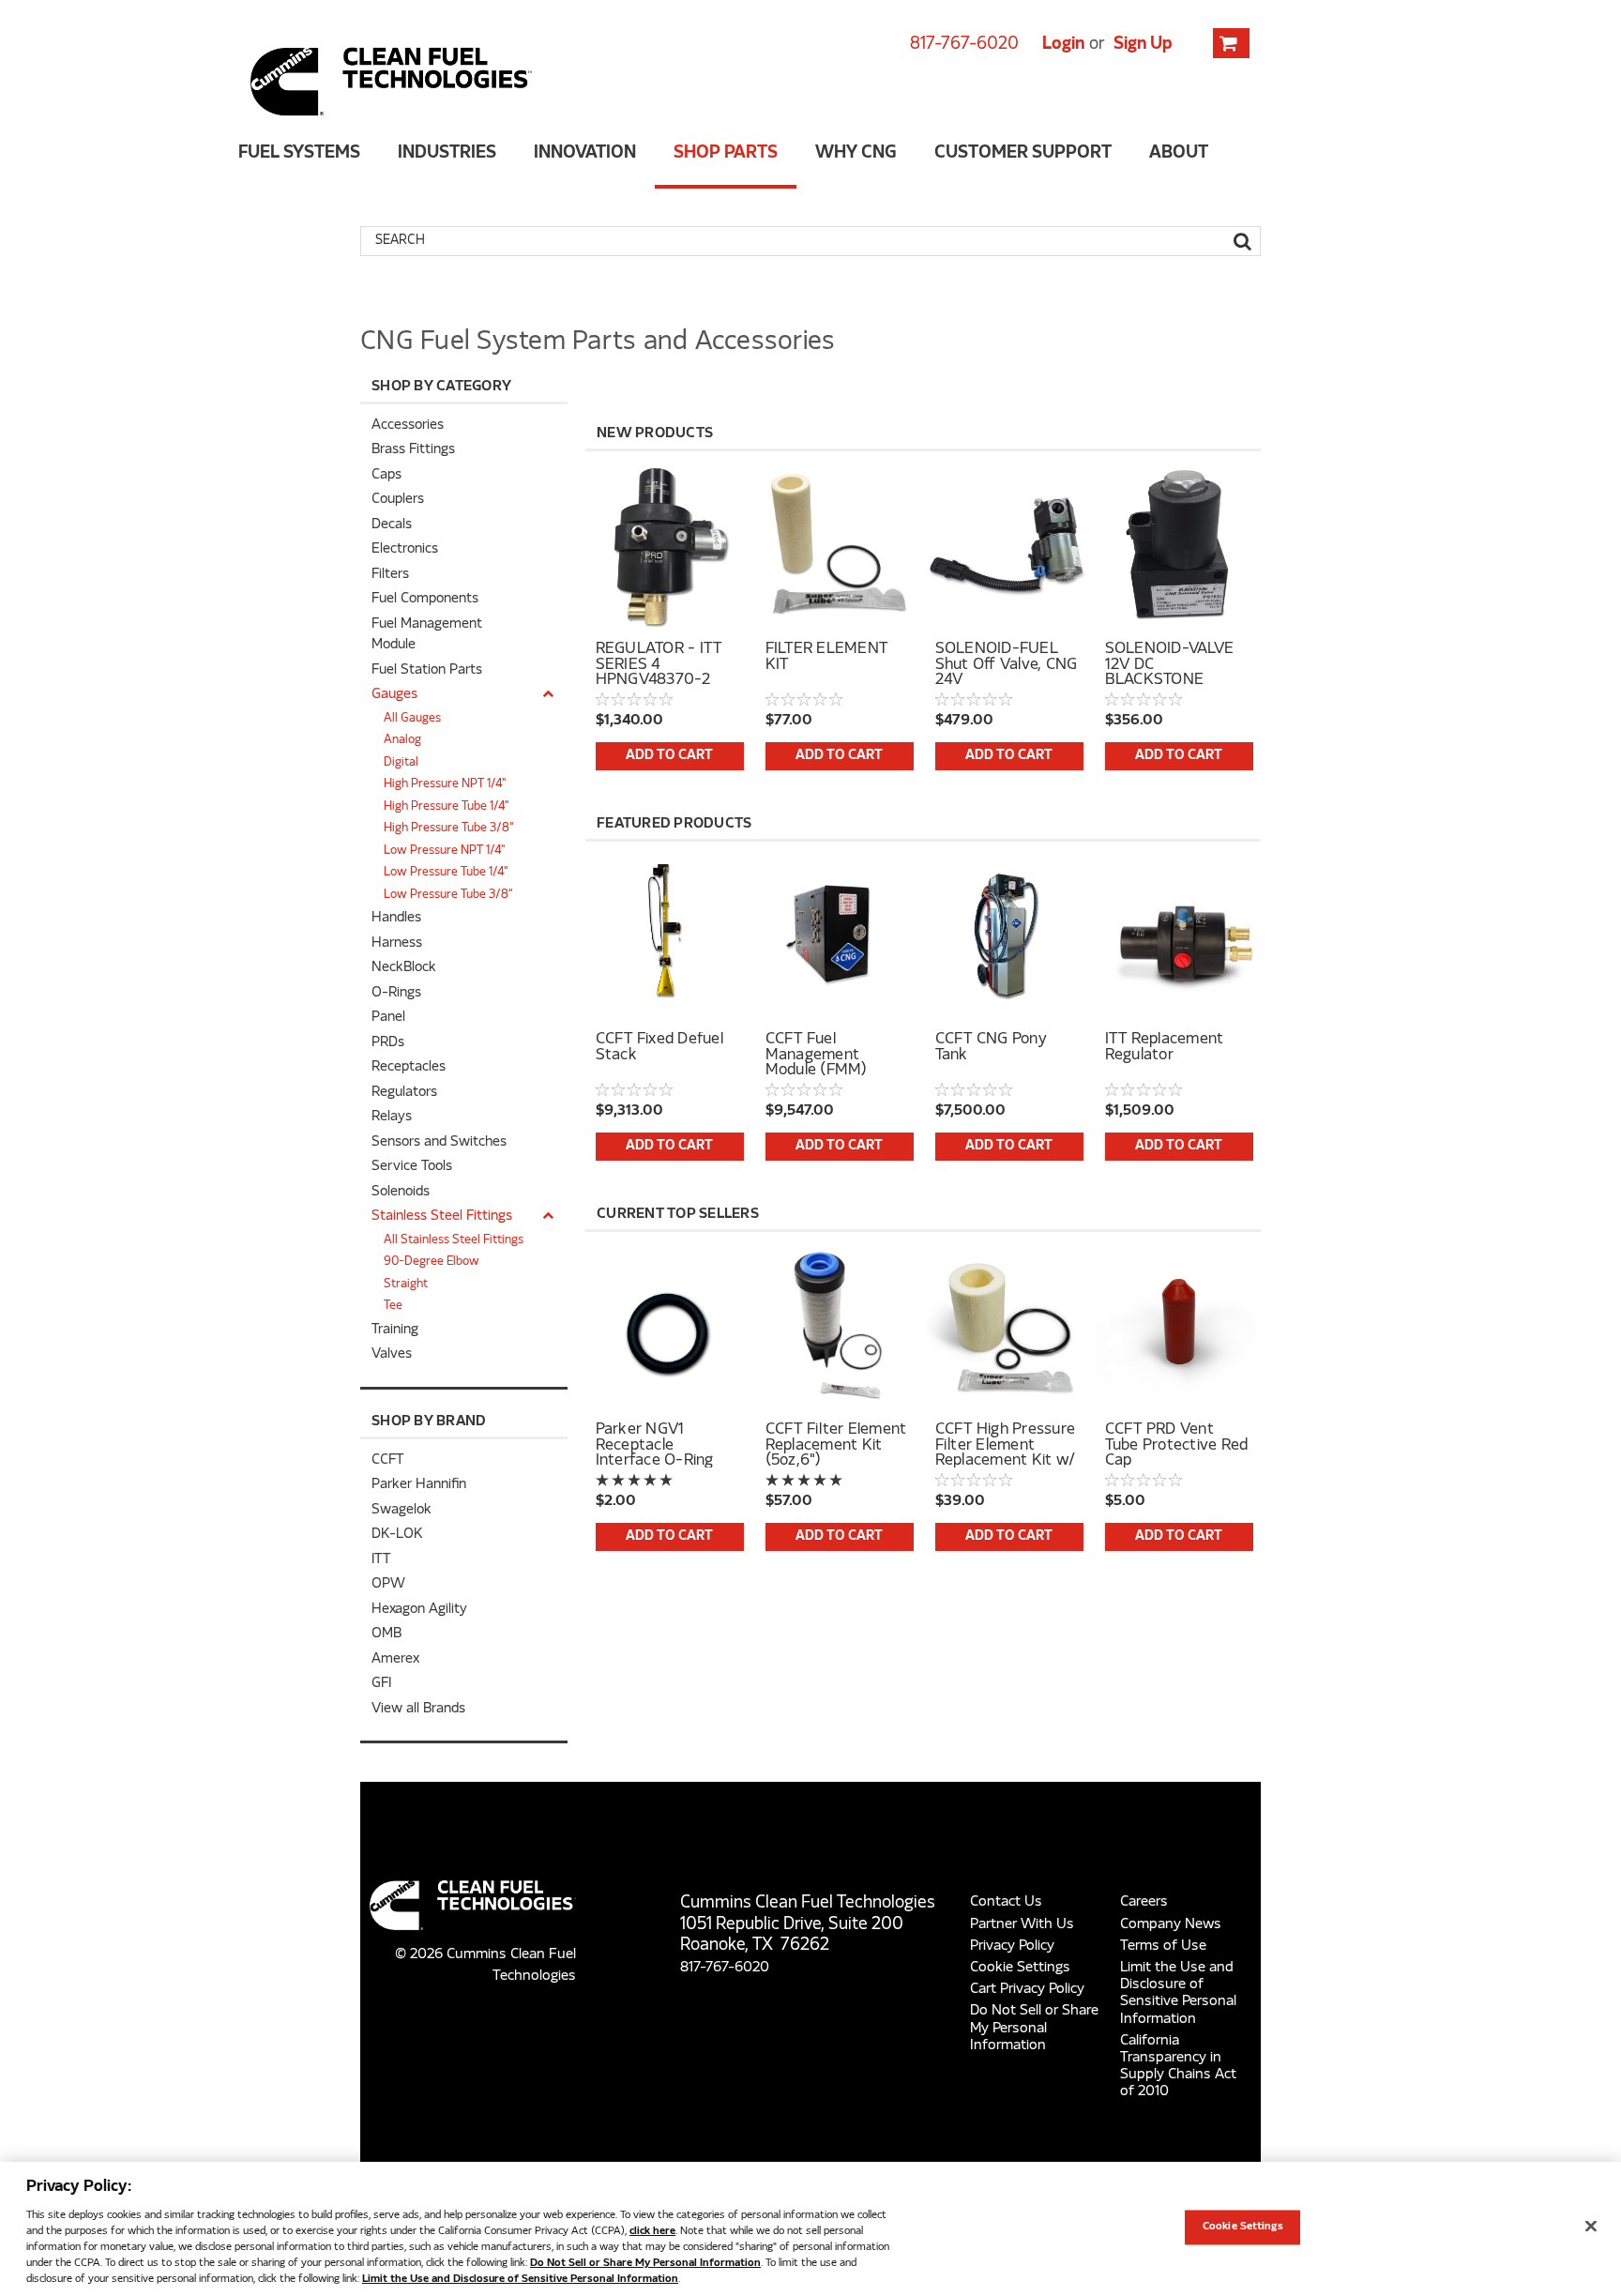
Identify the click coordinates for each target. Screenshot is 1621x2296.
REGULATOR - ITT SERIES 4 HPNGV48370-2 (659, 664)
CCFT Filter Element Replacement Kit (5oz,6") (836, 1445)
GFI (381, 1684)
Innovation (585, 153)
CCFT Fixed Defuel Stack (659, 1048)
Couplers (398, 500)
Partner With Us (1022, 1924)
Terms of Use (1163, 1946)
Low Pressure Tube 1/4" (446, 873)
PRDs (388, 1043)
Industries (447, 153)
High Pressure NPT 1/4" (445, 784)
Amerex (395, 1659)
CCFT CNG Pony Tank (991, 1048)
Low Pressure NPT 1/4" (445, 851)
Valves (392, 1354)
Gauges (394, 695)
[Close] (1591, 2227)
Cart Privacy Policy (1027, 1989)
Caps (386, 475)
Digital (401, 763)
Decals (392, 525)
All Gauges (412, 719)
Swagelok (401, 1510)
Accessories (408, 426)
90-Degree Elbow (432, 1262)
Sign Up (1143, 45)
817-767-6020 (964, 45)
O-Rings (396, 993)
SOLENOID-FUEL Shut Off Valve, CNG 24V (1007, 664)
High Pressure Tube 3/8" (449, 829)
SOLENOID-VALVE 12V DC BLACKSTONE (1170, 664)
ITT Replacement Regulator (1165, 1048)
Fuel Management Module (427, 635)
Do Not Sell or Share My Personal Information (1034, 2028)
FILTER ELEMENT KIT (827, 658)
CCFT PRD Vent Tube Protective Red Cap (1177, 1445)
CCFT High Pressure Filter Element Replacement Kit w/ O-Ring (1006, 1445)
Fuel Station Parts (427, 670)
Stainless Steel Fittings (442, 1216)
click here (652, 2231)
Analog (402, 740)
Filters (390, 575)
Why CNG (856, 153)
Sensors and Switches (439, 1142)
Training (395, 1330)
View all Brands (418, 1709)
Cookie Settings (1020, 1968)
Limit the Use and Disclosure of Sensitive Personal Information (520, 2279)
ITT (381, 1560)
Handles (396, 918)
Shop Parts (726, 153)
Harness (397, 943)
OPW (388, 1584)
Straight (406, 1285)
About (1179, 153)
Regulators (404, 1093)
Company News (1171, 1924)
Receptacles (409, 1067)
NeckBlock (404, 968)
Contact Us (1006, 1902)
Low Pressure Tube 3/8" (448, 895)
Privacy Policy (1012, 1946)
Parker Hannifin (419, 1485)
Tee (393, 1306)
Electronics (405, 549)
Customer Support (1023, 153)
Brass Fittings (413, 450)
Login (1063, 45)
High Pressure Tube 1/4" (447, 807)
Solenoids (401, 1192)
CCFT (387, 1460)
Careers (1144, 1902)
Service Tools (412, 1167)
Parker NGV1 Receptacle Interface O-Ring (655, 1445)
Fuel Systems (299, 153)
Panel (388, 1018)
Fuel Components (425, 599)
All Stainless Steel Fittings (454, 1240)
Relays (392, 1117)
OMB (386, 1634)
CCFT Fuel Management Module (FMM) (817, 1055)
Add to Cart (669, 756)
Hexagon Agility (419, 1610)
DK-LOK (397, 1535)
